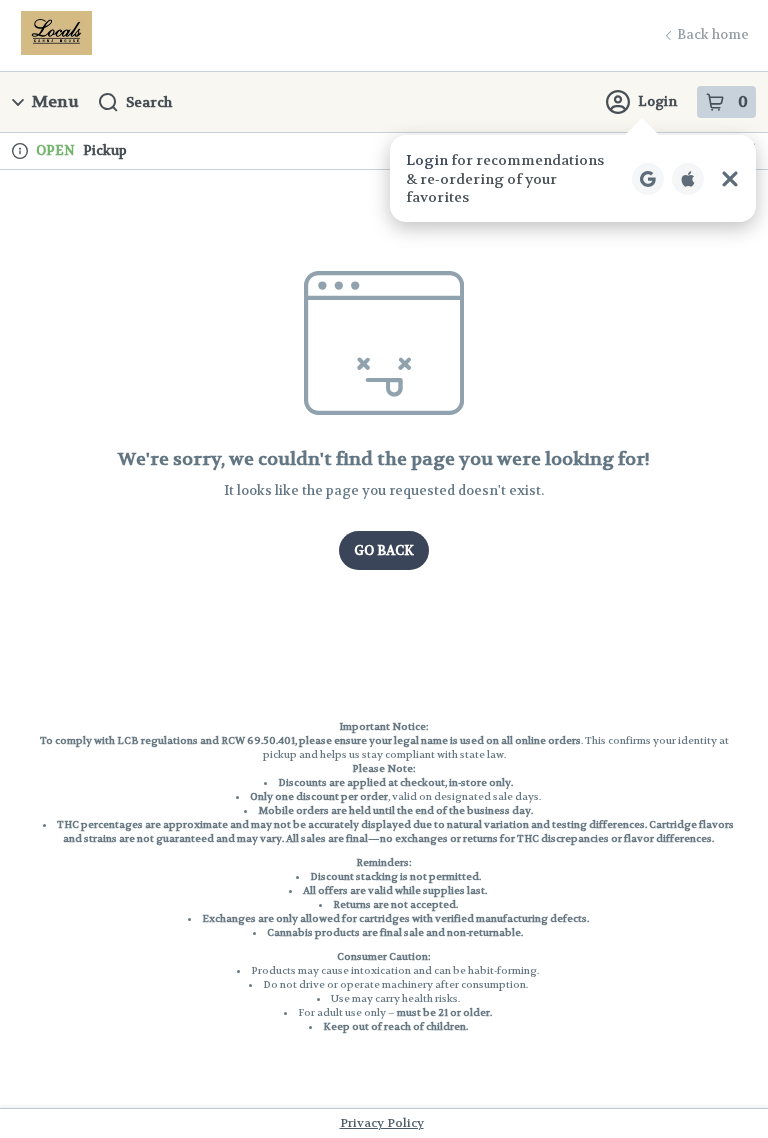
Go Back (384, 550)
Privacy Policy (382, 1123)
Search (149, 102)
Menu (55, 101)
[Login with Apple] (688, 179)
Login (657, 101)
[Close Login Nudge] (730, 179)
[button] (573, 178)
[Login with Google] (648, 179)
